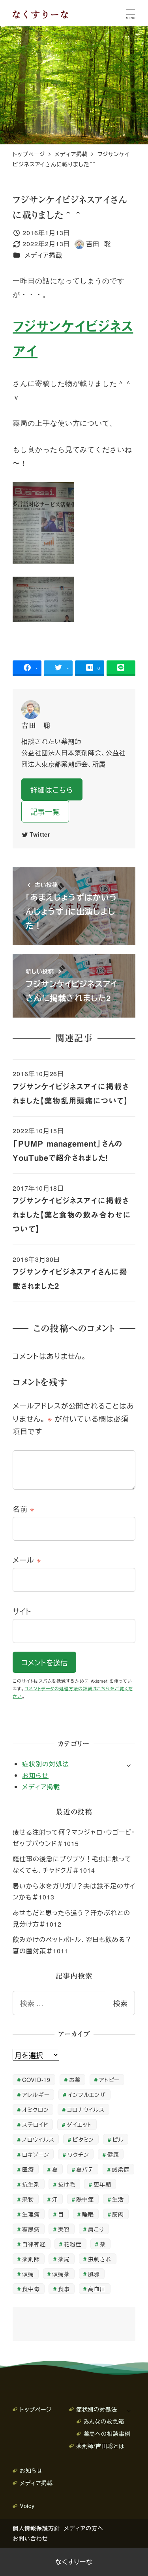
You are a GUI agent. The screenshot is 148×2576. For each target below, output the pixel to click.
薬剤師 (31, 2259)
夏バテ (85, 2169)
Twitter (40, 834)
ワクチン (78, 2154)
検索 (120, 2003)
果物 (28, 2199)
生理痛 (31, 2214)
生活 (118, 2199)
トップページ (36, 2409)
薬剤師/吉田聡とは (100, 2446)
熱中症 (85, 2199)
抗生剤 (31, 2184)
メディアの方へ (83, 2528)
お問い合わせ (30, 2538)
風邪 (94, 2274)
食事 (64, 2289)
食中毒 (31, 2289)
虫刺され (100, 2259)
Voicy (27, 2505)
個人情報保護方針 (36, 2528)
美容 (64, 2229)
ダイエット (80, 2124)
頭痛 (28, 2274)
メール (27, 1560)
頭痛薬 (61, 2274)
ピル (118, 2139)
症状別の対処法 (45, 1764)
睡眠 (88, 2214)
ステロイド (35, 2124)
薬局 (64, 2259)
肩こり (96, 2229)
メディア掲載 (43, 255)
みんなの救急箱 (104, 2421)
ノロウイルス (38, 2139)
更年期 (102, 2184)
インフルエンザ (87, 2094)
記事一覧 (45, 811)
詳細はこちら (52, 789)
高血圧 (97, 2289)
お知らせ (35, 1775)
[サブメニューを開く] (129, 1765)
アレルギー (36, 2094)
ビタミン (83, 2139)
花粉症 (73, 2244)
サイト (22, 1611)
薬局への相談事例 (107, 2433)
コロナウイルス (86, 2109)
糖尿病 (31, 2229)
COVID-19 (36, 2079)
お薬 (75, 2079)
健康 (113, 2154)
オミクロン (36, 2109)
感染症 (121, 2169)
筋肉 (118, 2214)
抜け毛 (67, 2184)
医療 (28, 2169)
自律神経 (34, 2244)
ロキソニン (36, 2154)
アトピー (110, 2079)
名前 (24, 1508)
